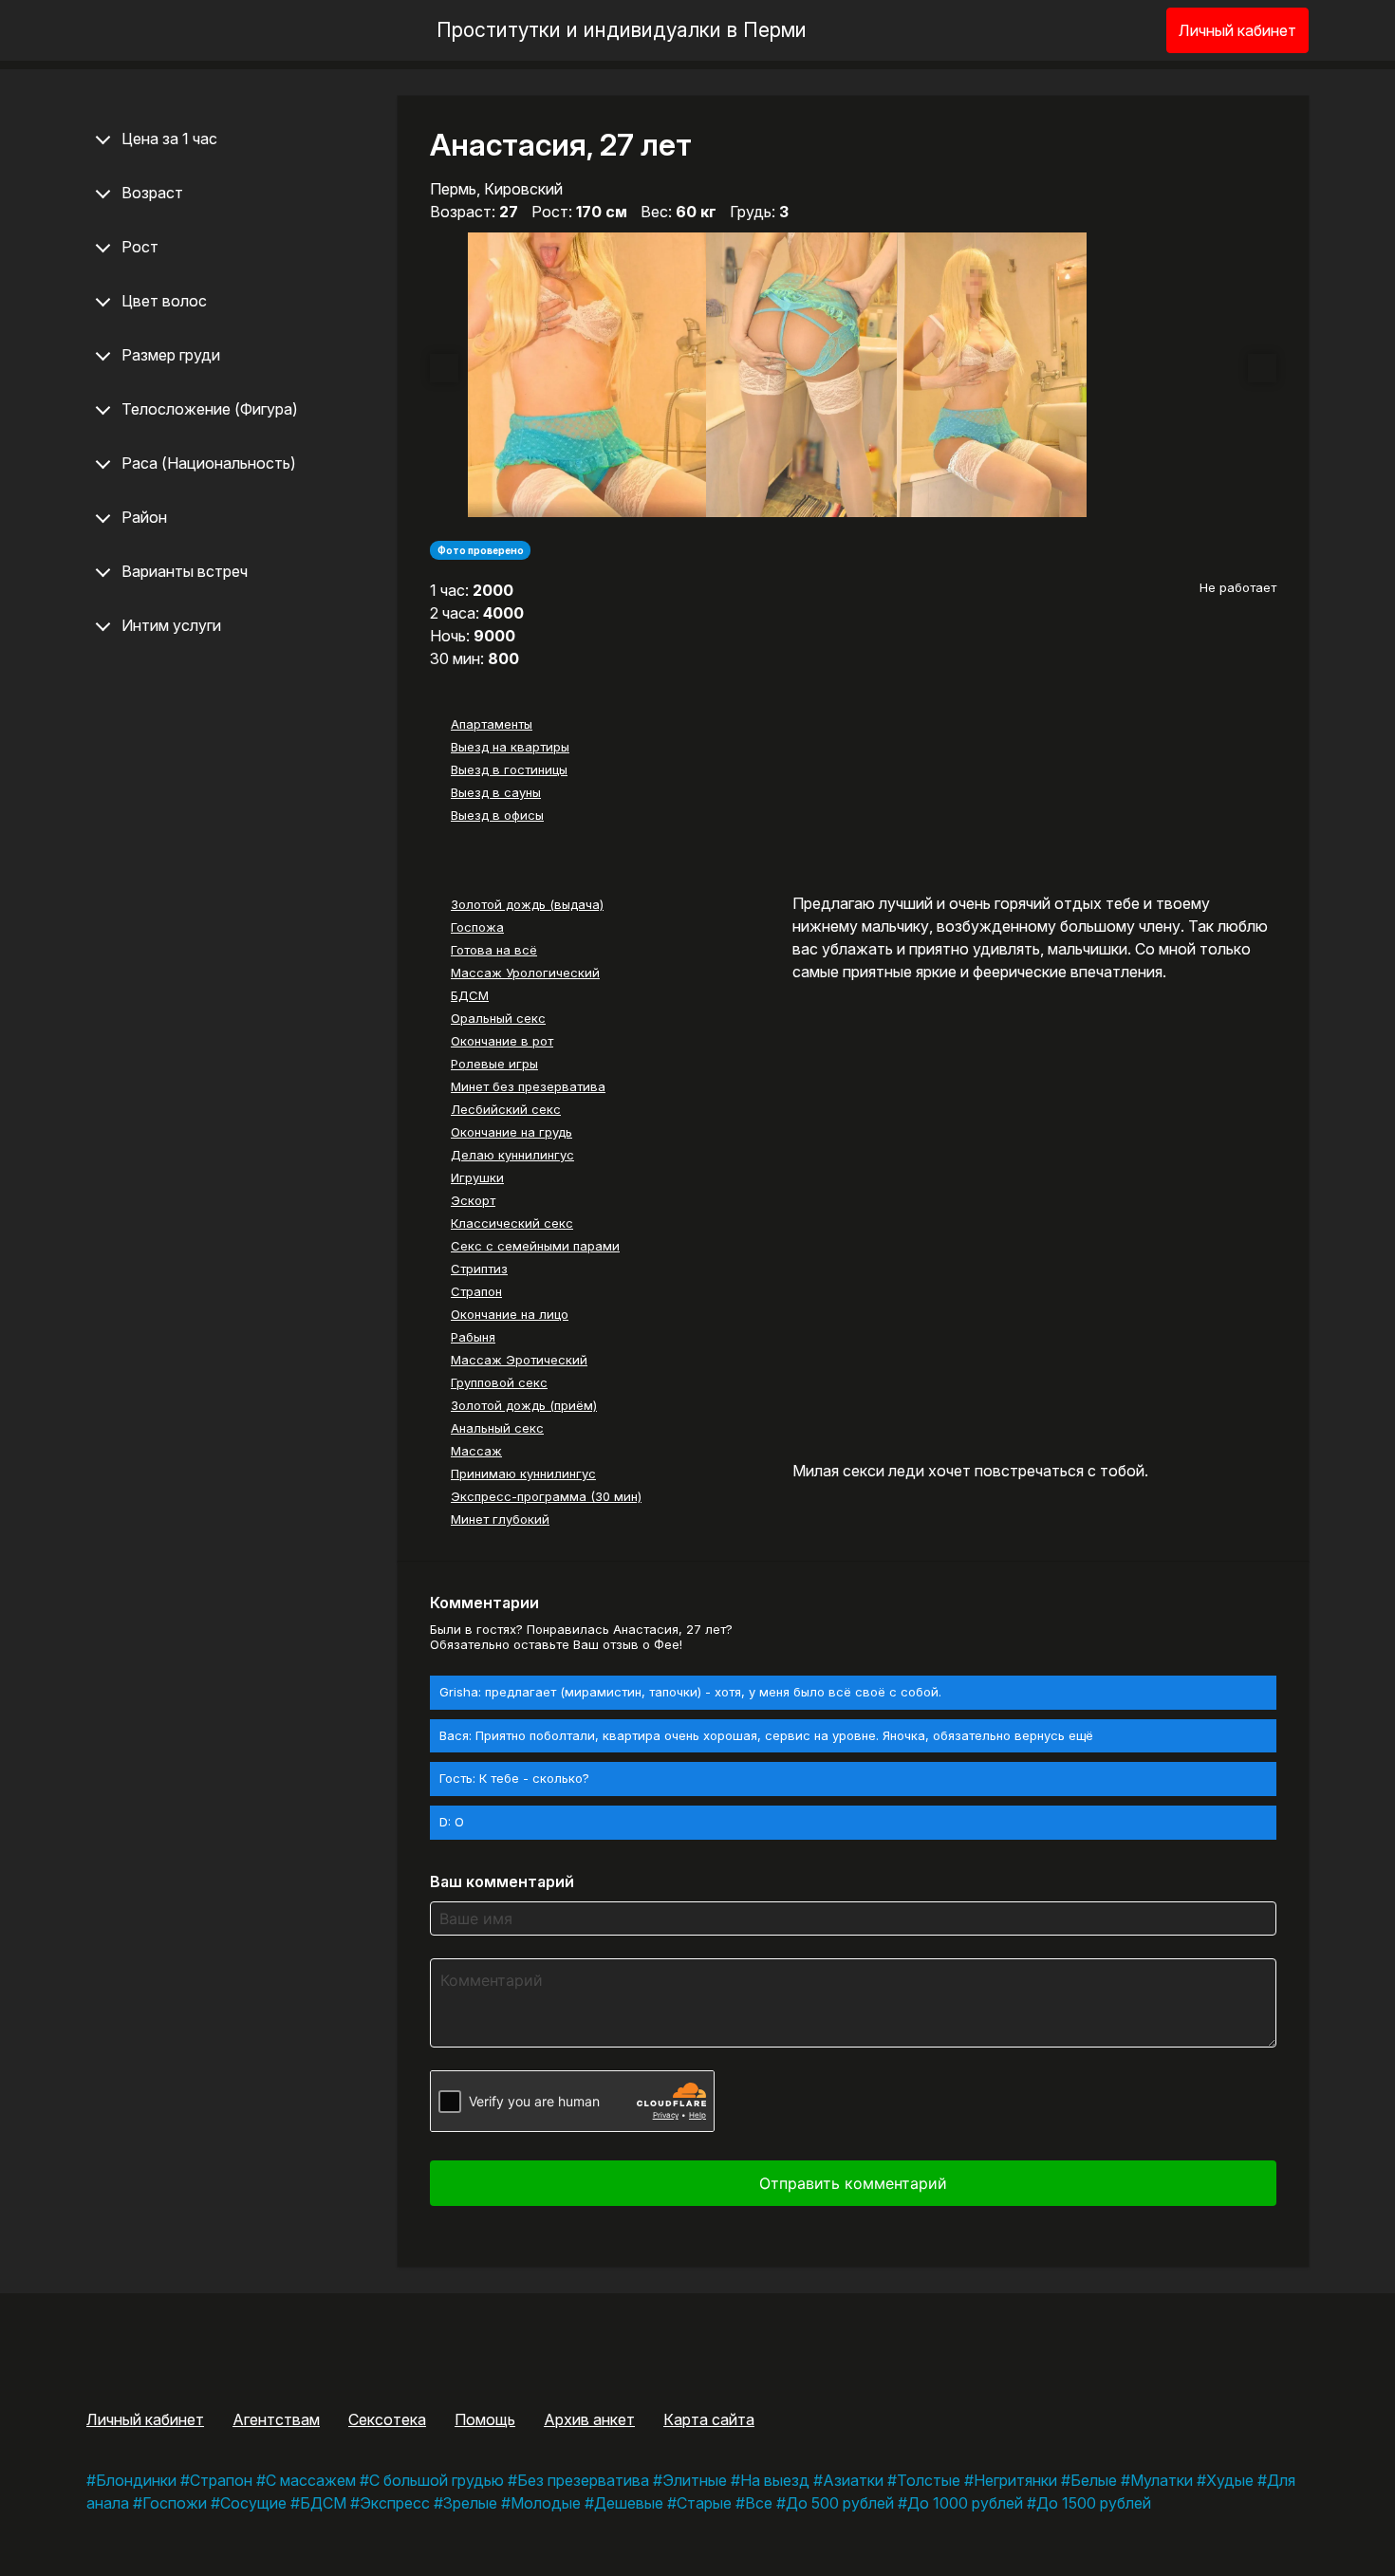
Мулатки (1162, 2480)
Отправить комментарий (853, 2183)
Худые (1230, 2480)
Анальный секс (497, 1428)
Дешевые (629, 2503)
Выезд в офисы (497, 815)
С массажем (311, 2480)
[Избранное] (1121, 30)
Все (759, 2503)
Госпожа (477, 927)
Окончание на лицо (510, 1314)
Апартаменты (492, 724)
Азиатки (853, 2480)
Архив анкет (589, 2419)
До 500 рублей (840, 2503)
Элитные (695, 2480)
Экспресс (395, 2503)
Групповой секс (499, 1382)
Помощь (485, 2419)
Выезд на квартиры (510, 747)
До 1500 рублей (1094, 2503)
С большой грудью (437, 2480)
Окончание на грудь (512, 1132)
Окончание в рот (502, 1041)
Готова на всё (494, 950)
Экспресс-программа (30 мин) (546, 1496)
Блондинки (136, 2480)
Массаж (476, 1451)
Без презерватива (583, 2480)
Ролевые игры (494, 1064)
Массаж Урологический (525, 973)
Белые (1094, 2480)
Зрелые (470, 2503)
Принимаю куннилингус (523, 1473)
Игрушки (477, 1177)
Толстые (929, 2480)
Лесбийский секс (506, 1109)
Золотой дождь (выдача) (527, 904)
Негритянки (1015, 2480)
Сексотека (387, 2419)
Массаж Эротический (519, 1360)
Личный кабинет (1237, 30)
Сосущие (253, 2503)
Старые (704, 2503)
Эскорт (473, 1200)
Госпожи (175, 2503)
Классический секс (512, 1223)
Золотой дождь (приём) (524, 1405)
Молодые (546, 2503)
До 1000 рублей (965, 2503)
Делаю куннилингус (512, 1155)
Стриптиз (479, 1269)
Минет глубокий (500, 1519)
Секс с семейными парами (535, 1246)
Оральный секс (498, 1018)
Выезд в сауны (496, 792)
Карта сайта (709, 2419)
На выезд (775, 2480)
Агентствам (276, 2419)
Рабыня (473, 1337)
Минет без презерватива (528, 1086)
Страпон (476, 1291)
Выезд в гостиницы (509, 769)
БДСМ (470, 995)
